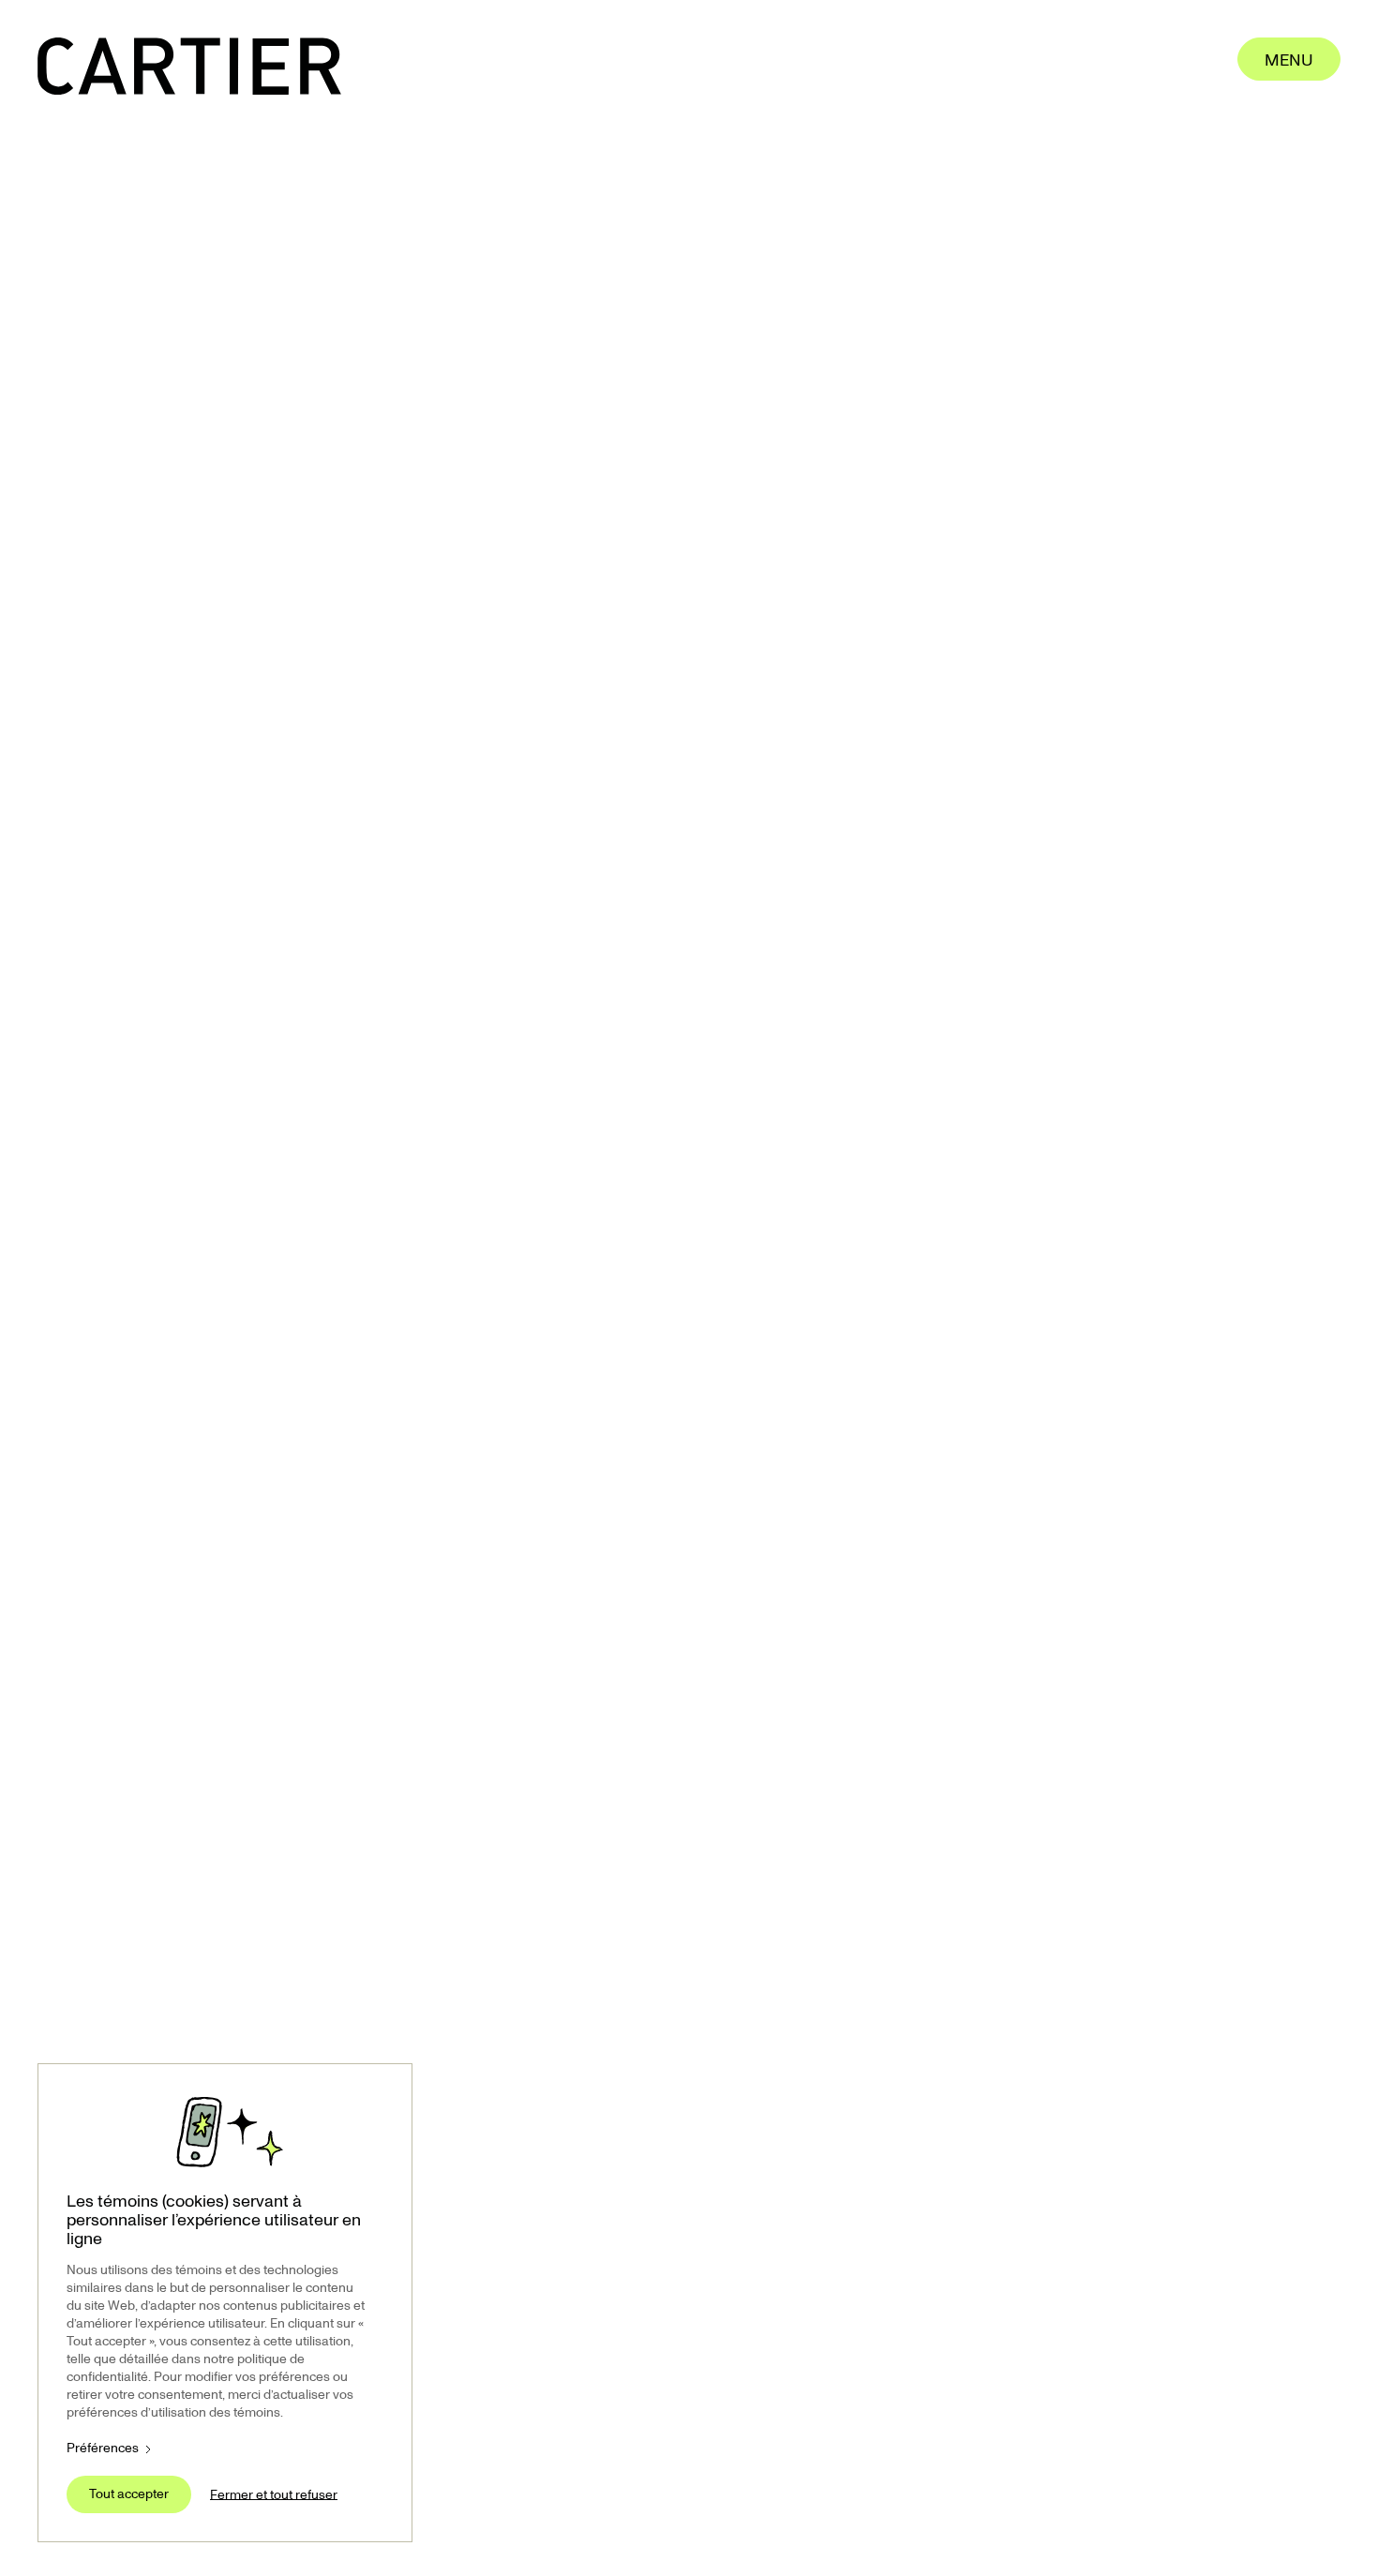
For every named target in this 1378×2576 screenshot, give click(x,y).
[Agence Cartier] (189, 66)
